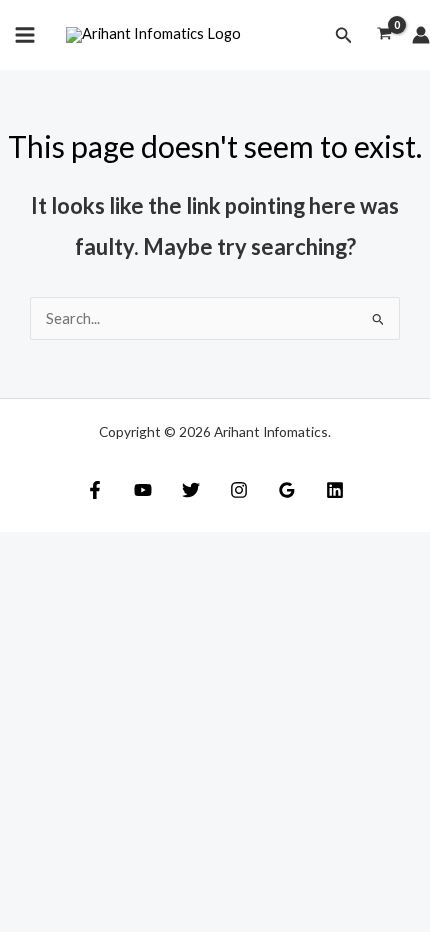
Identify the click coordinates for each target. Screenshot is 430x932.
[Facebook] (95, 490)
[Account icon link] (421, 35)
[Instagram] (239, 490)
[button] (344, 35)
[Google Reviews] (287, 490)
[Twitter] (191, 490)
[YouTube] (143, 490)
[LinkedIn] (335, 490)
